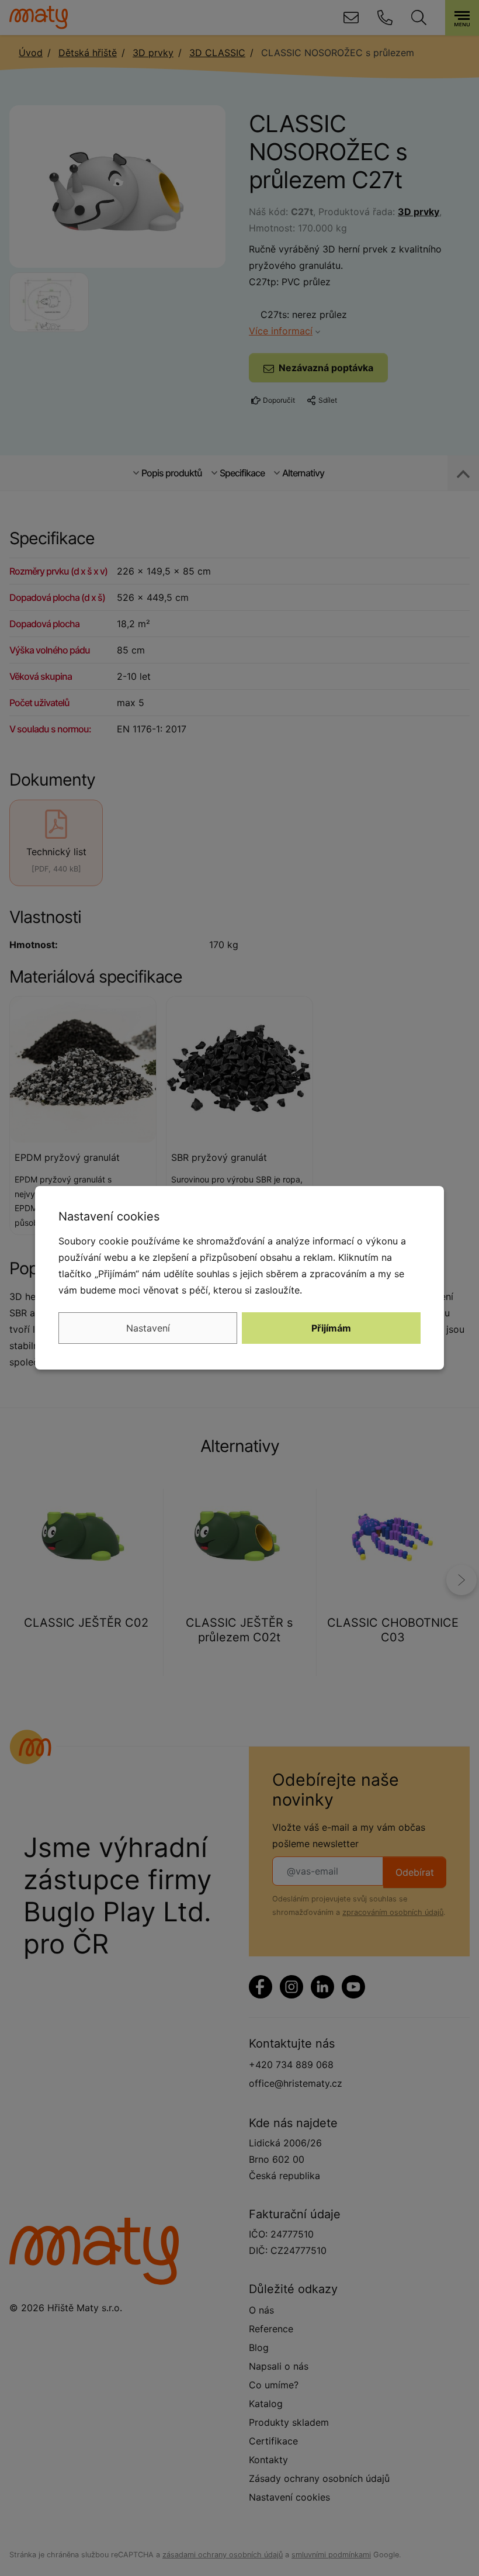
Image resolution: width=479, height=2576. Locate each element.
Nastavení (148, 1328)
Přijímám (331, 1328)
